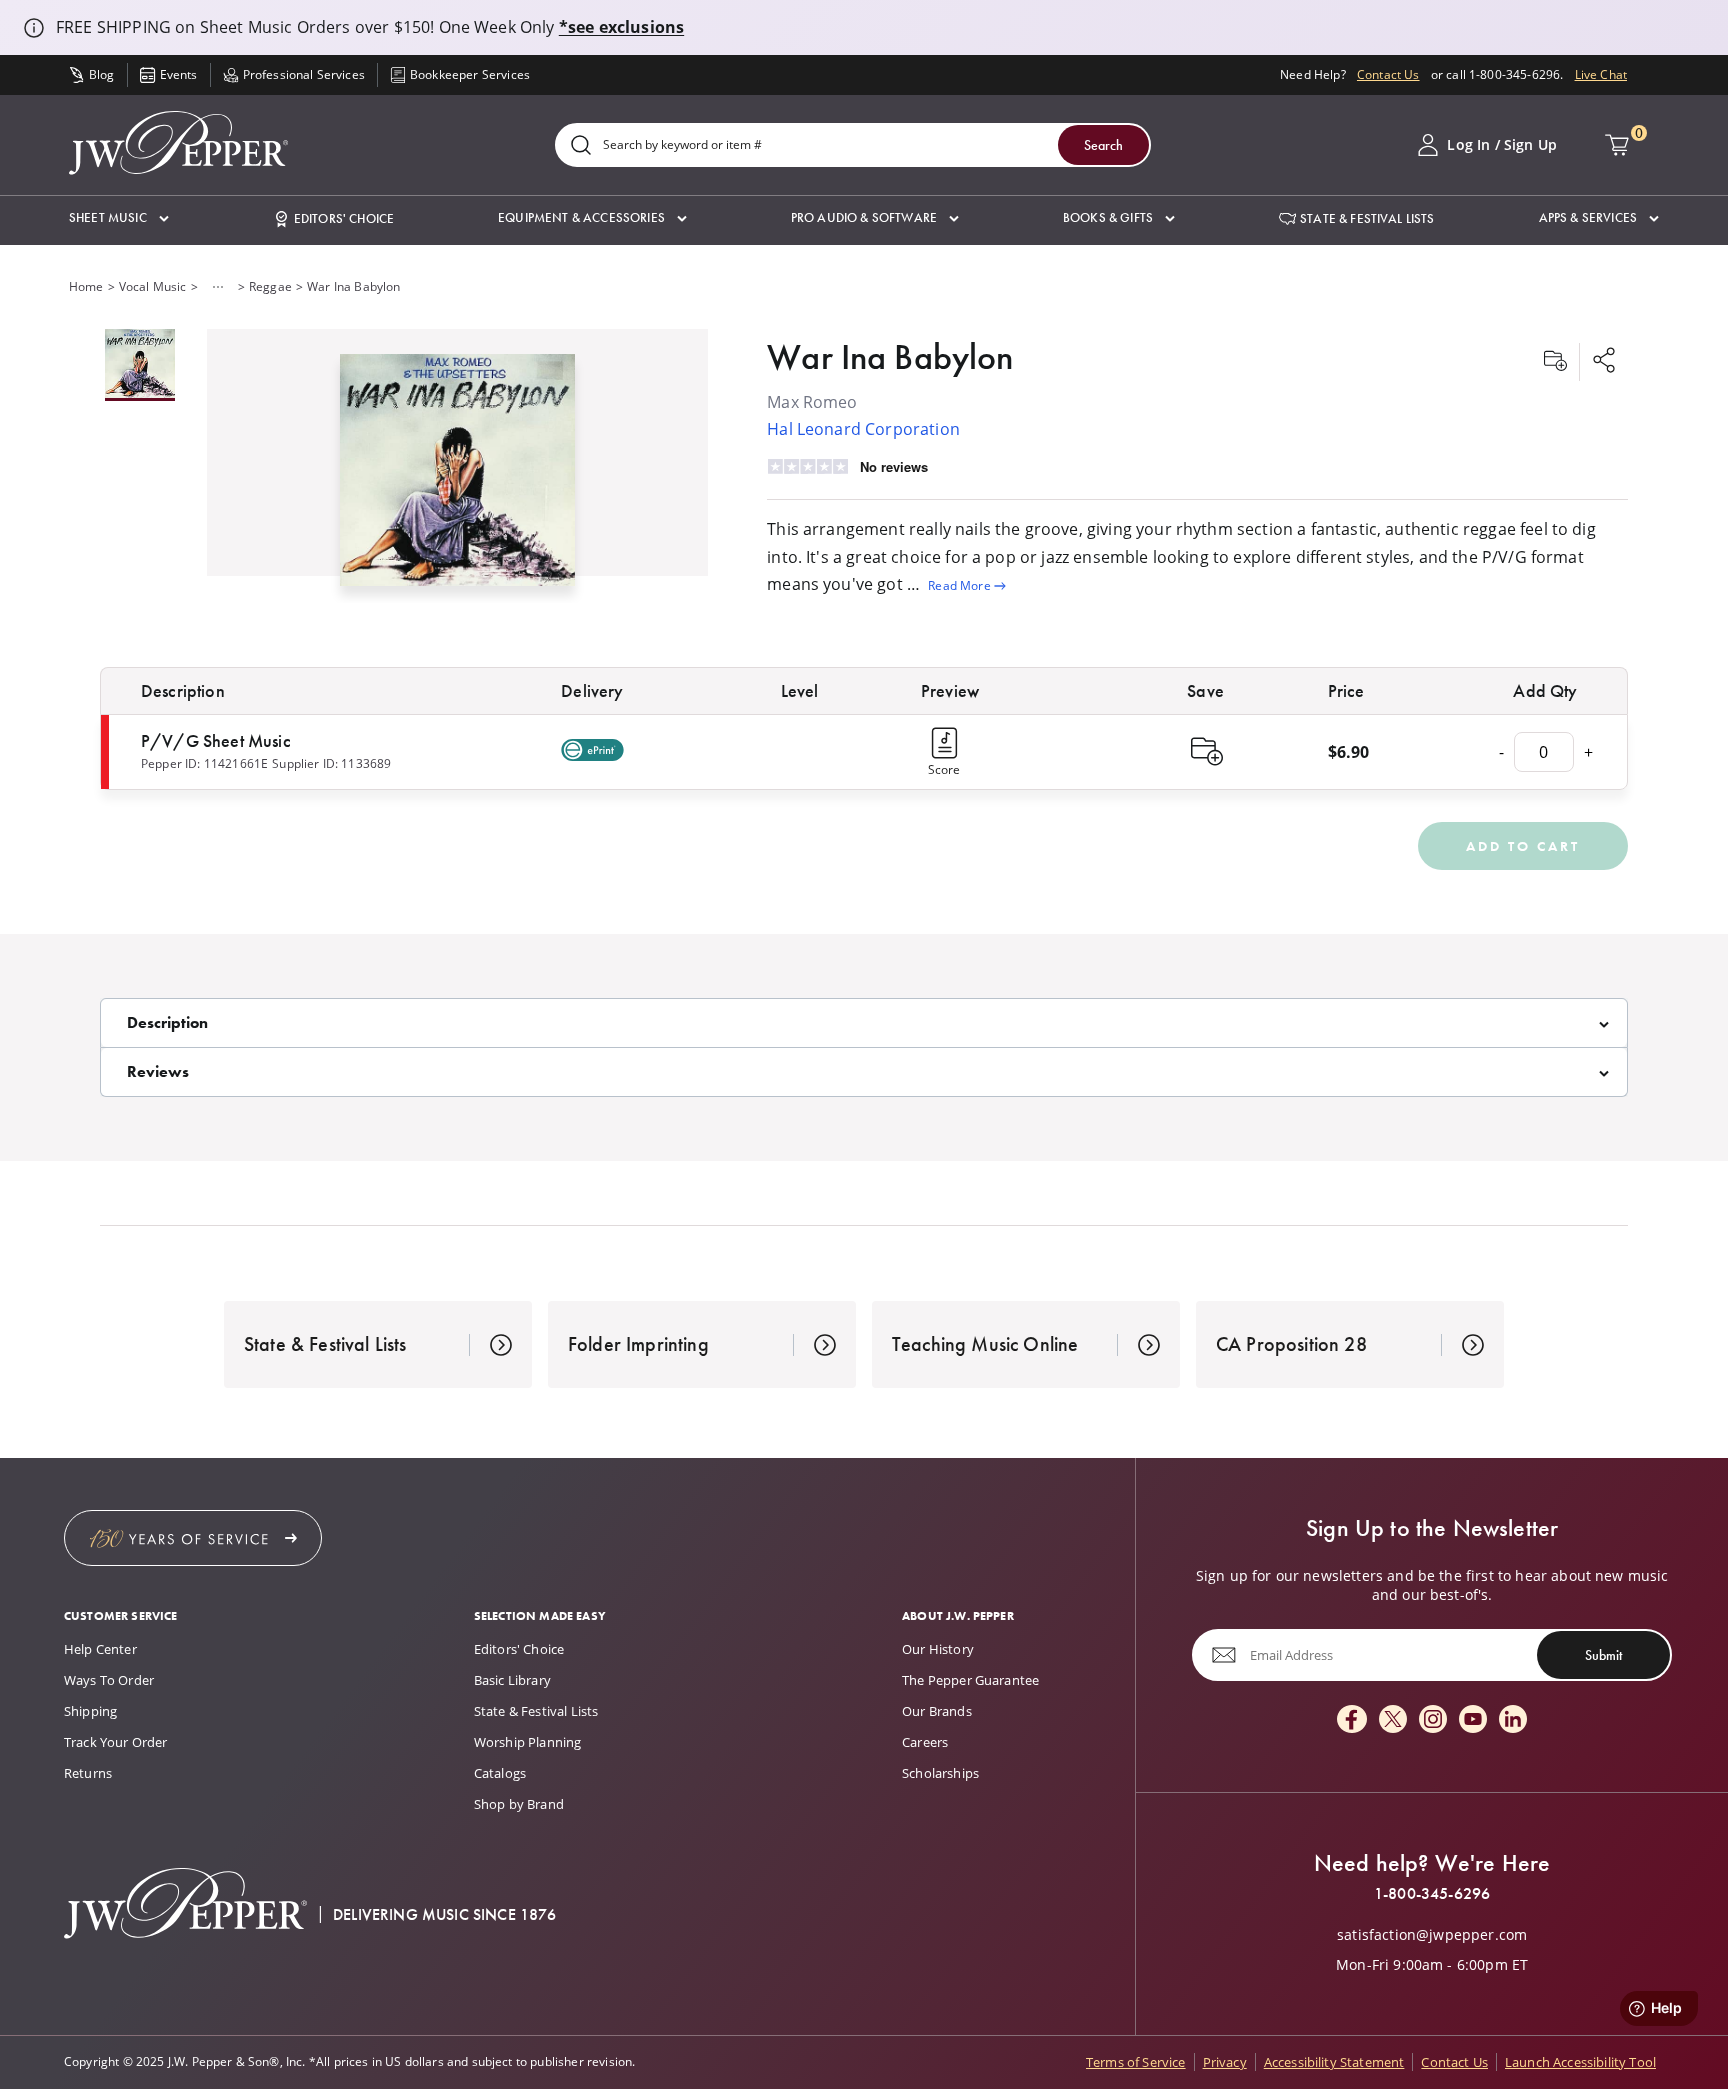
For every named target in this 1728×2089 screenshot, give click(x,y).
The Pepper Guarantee (970, 1680)
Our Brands (937, 1711)
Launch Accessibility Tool (1580, 2062)
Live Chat (1601, 74)
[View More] (218, 287)
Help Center (100, 1649)
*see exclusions (621, 27)
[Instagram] (1433, 1720)
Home (86, 286)
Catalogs (500, 1773)
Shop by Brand (519, 1804)
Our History (938, 1649)
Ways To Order (109, 1680)
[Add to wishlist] (1555, 362)
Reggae (270, 286)
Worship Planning (528, 1742)
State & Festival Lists (536, 1711)
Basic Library (512, 1680)
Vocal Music (153, 286)
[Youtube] (1473, 1720)
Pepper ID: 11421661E (204, 763)
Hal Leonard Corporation (863, 429)
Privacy (1225, 2062)
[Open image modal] (457, 478)
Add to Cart (1523, 846)
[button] (119, 218)
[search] (581, 146)
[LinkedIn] (1513, 1720)
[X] (1393, 1720)
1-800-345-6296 (1432, 1894)
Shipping (90, 1711)
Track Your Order (116, 1742)
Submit (1603, 1655)
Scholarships (940, 1773)
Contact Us (1388, 74)
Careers (925, 1742)
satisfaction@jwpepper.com (1432, 1935)
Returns (88, 1773)
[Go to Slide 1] (140, 365)
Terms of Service (1136, 2062)
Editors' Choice (519, 1649)
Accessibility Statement (1334, 2062)
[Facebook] (1352, 1720)
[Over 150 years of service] (193, 1538)
